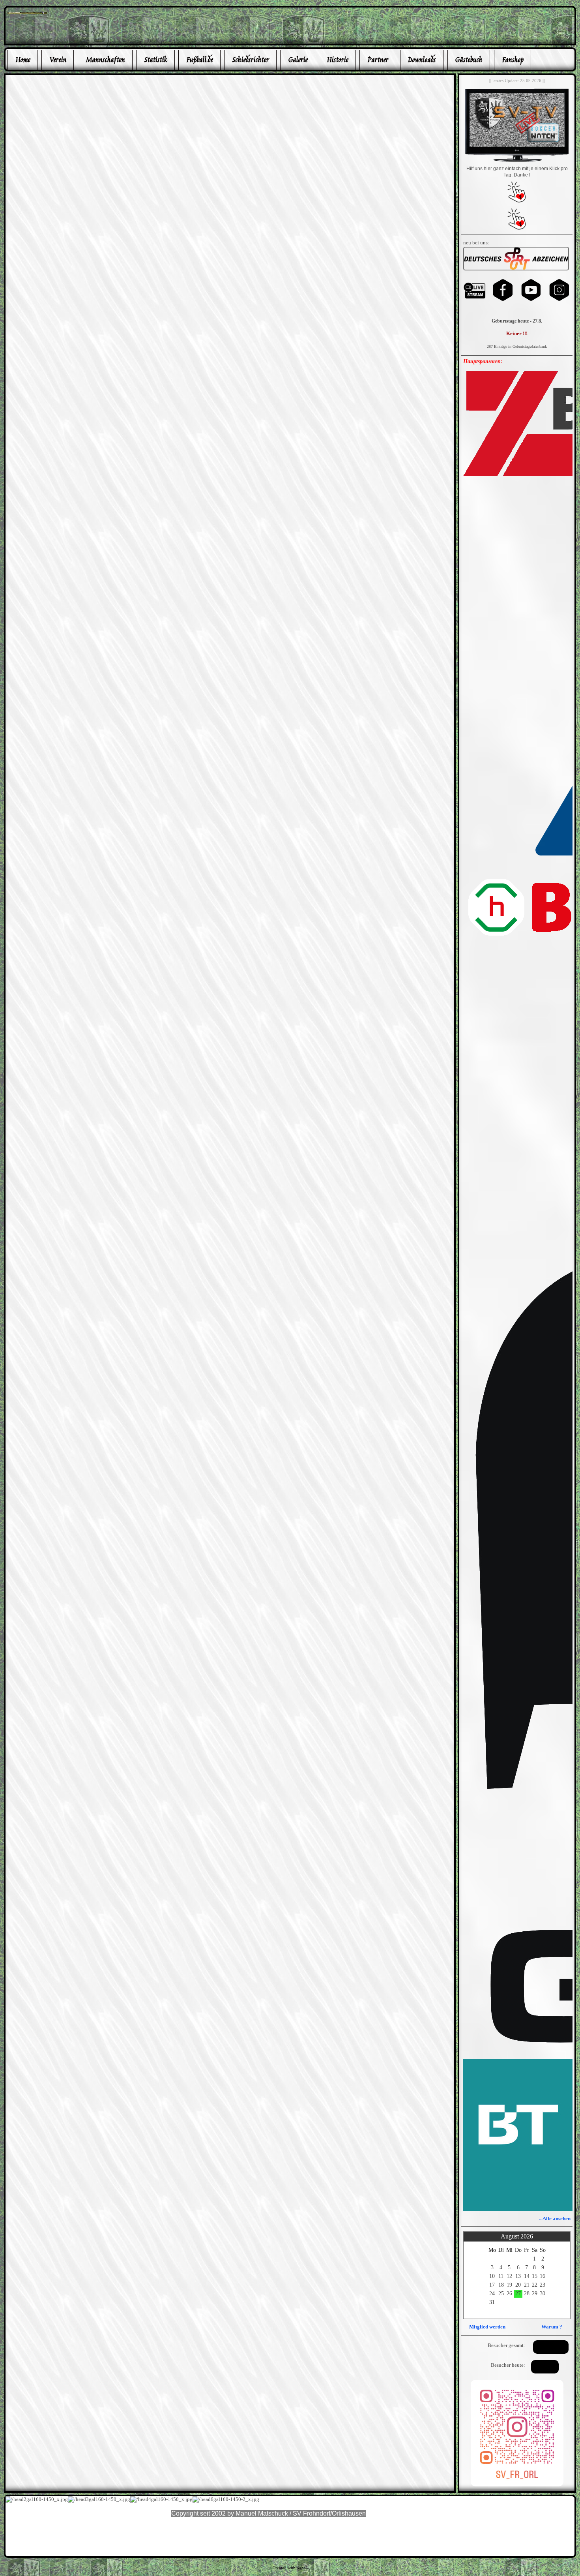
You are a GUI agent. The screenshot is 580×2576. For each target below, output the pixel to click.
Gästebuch (469, 60)
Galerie (298, 60)
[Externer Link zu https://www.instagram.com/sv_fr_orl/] (559, 300)
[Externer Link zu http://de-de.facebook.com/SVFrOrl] (27, 12)
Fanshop (513, 60)
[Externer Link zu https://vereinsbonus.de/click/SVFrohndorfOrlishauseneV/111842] (517, 228)
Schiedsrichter (250, 60)
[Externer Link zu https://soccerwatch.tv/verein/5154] (517, 161)
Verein (58, 60)
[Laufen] (516, 269)
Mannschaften (105, 60)
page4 (302, 2568)
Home (23, 60)
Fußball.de (199, 60)
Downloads (422, 60)
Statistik (155, 60)
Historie (337, 60)
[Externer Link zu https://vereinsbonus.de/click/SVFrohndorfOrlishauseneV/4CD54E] (517, 201)
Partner (378, 60)
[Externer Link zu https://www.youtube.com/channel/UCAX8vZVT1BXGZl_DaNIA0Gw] (531, 300)
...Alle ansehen (555, 2219)
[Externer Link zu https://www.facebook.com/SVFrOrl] (503, 300)
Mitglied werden (487, 2327)
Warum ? (552, 2327)
